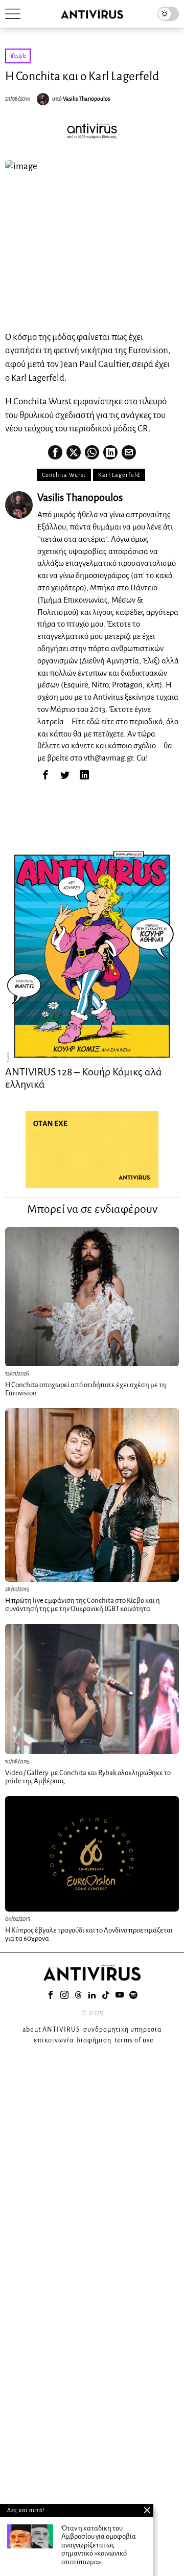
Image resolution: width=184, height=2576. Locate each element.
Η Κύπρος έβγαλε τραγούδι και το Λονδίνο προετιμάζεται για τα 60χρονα (89, 1935)
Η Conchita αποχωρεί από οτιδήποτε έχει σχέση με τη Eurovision (86, 1389)
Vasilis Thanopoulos (86, 99)
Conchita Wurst (64, 475)
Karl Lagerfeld (119, 475)
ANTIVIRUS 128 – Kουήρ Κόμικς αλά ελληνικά (84, 1078)
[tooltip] (55, 452)
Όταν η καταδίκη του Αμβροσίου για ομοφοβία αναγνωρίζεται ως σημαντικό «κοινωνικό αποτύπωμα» (99, 2545)
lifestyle (18, 56)
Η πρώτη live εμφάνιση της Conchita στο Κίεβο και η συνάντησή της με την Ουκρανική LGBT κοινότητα (83, 1605)
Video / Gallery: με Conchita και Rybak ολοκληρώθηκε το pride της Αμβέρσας (88, 1777)
